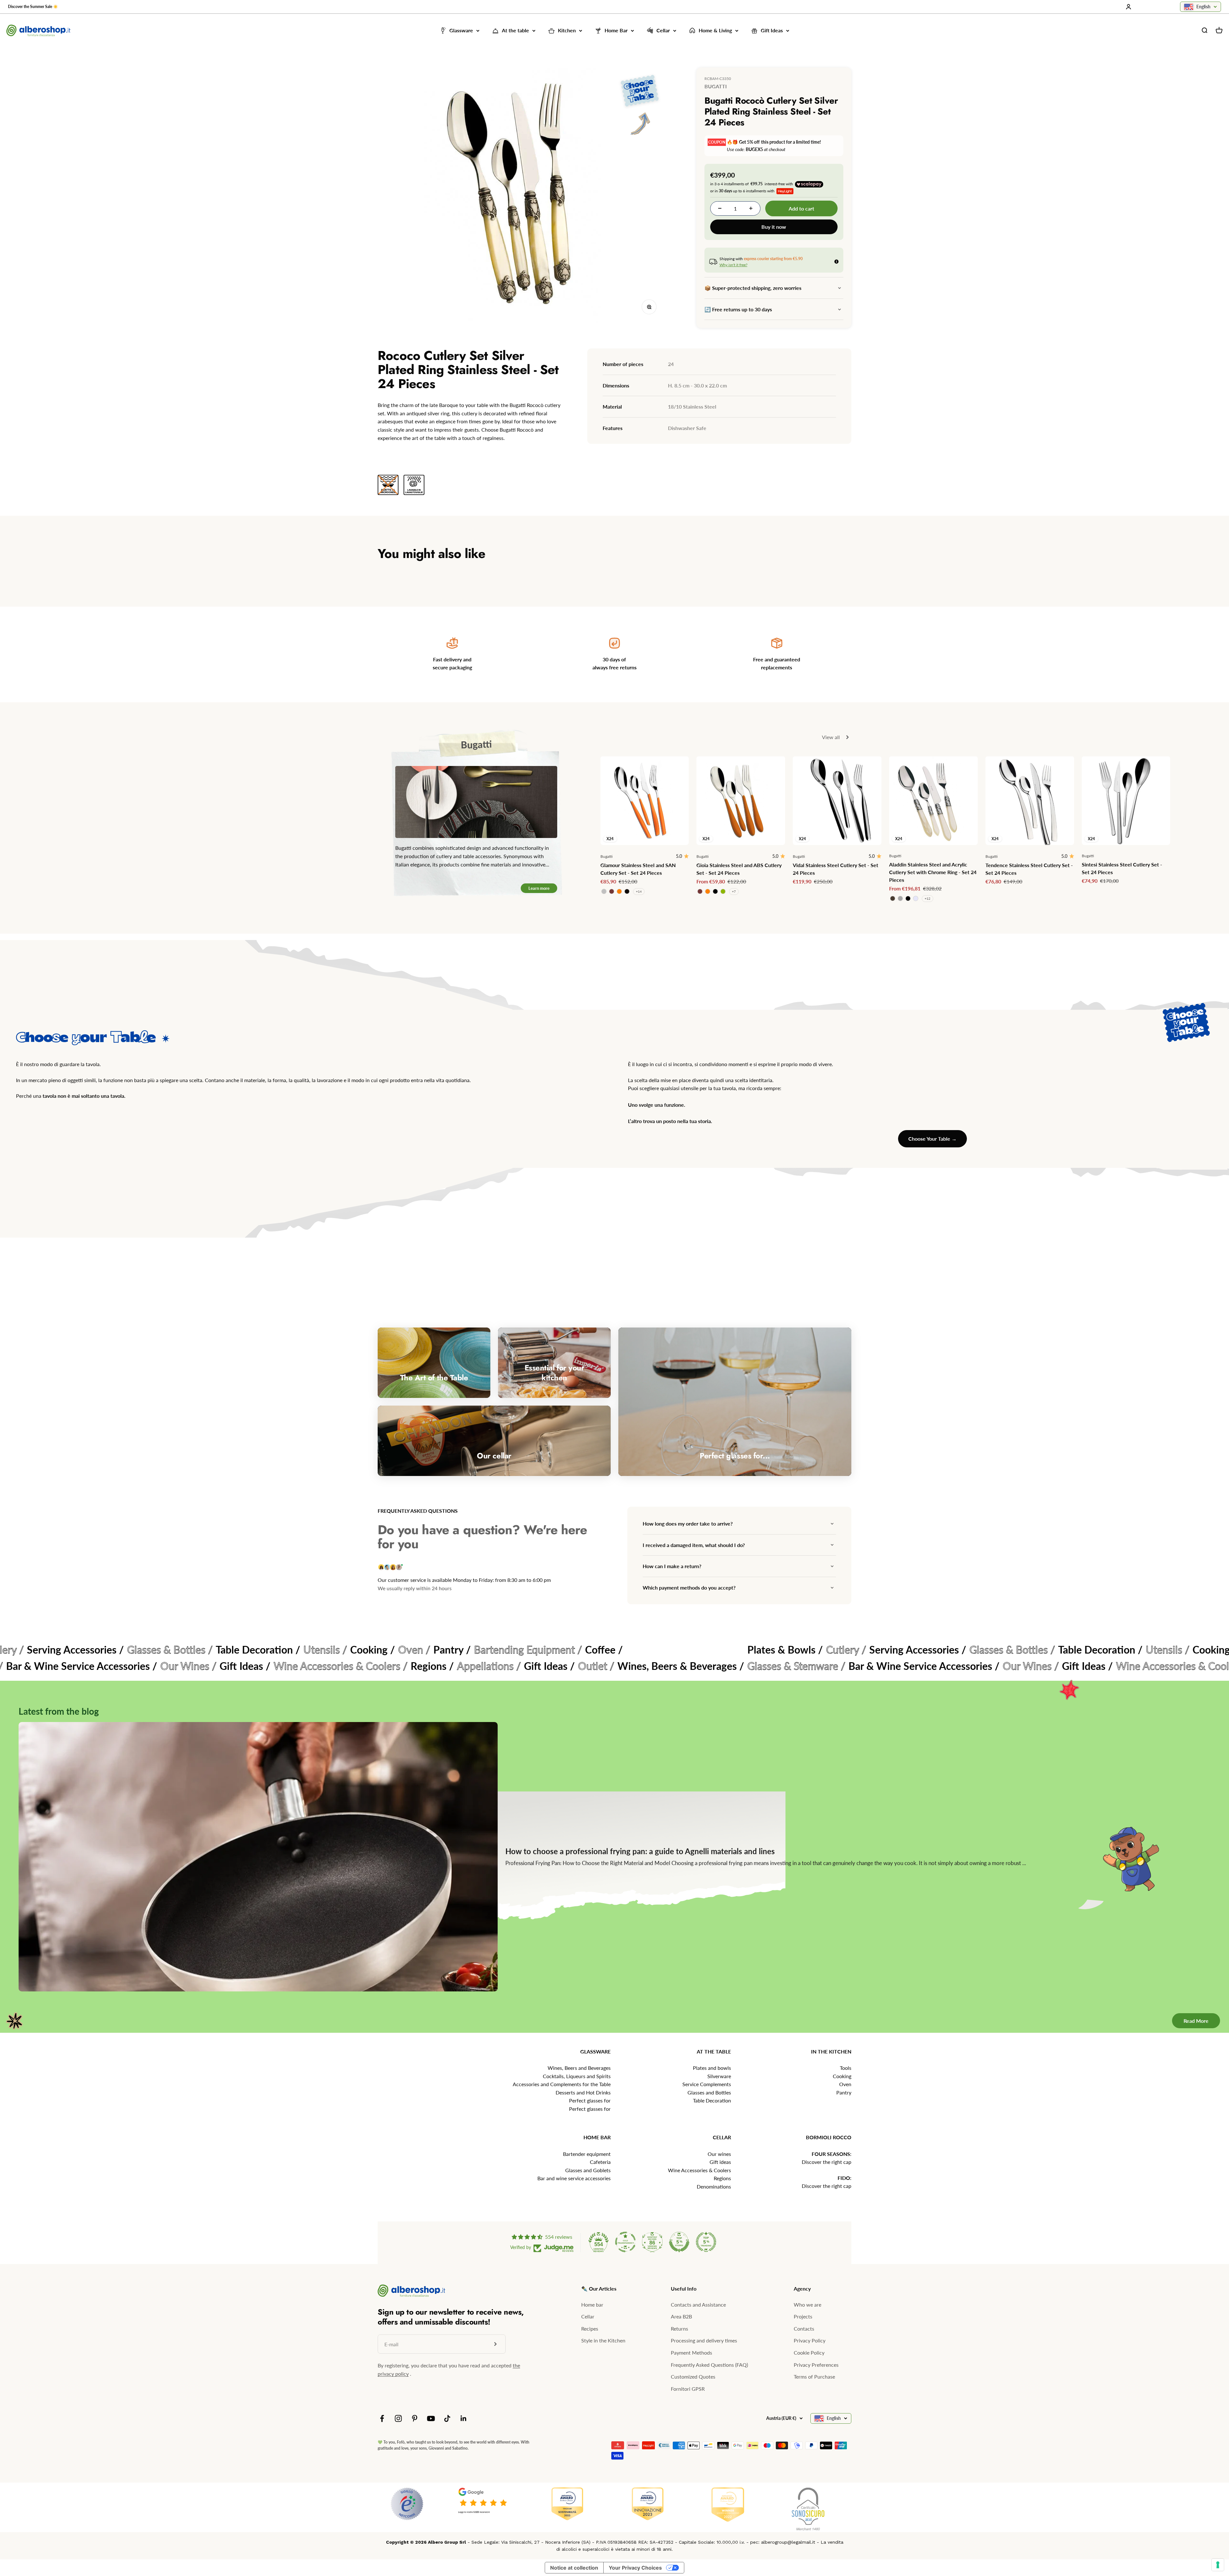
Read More (1196, 2021)
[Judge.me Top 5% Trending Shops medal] (706, 2242)
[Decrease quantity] (720, 208)
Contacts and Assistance (698, 2305)
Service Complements (707, 2084)
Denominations (714, 2186)
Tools (846, 2068)
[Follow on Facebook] (382, 2418)
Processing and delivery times (704, 2340)
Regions (722, 2178)
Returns (679, 2329)
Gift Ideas (772, 31)
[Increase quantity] (751, 208)
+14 (639, 891)
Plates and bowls (712, 2068)
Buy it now (774, 227)
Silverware (719, 2076)
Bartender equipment (587, 2154)
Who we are (807, 2305)
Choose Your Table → (932, 1139)
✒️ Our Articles (599, 2289)
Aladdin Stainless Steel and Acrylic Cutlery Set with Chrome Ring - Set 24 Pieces (933, 872)
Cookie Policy (809, 2353)
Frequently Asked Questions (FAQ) (709, 2365)
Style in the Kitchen (603, 2340)
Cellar (663, 31)
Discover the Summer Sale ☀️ (33, 7)
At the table (515, 31)
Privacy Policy (810, 2340)
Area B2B (681, 2316)
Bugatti (716, 86)
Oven (845, 2084)
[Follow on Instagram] (398, 2418)
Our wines (719, 2154)
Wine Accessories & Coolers (699, 2170)
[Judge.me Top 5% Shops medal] (679, 2242)
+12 (928, 898)
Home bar (592, 2305)
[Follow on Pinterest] (415, 2418)
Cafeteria (600, 2162)
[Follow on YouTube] (431, 2418)
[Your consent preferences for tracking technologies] (1218, 2565)
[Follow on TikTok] (447, 2418)
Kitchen (567, 31)
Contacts (804, 2329)
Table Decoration (712, 2100)
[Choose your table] (640, 106)
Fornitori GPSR (688, 2389)
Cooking (842, 2076)
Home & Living (715, 31)
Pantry (844, 2092)
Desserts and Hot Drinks (583, 2092)
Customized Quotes (693, 2377)
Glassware (461, 31)
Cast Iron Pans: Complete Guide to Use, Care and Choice (603, 1851)
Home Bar (616, 31)
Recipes (590, 2329)
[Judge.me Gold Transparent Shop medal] (625, 2242)
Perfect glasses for (590, 2100)
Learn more (539, 888)
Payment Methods (691, 2353)
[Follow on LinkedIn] (464, 2418)
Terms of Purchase (814, 2377)
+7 (734, 891)
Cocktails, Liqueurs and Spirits (577, 2076)
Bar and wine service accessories (574, 2178)
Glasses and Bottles (709, 2092)
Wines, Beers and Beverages (579, 2068)
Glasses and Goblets (588, 2170)
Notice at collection (574, 2568)
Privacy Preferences (816, 2365)
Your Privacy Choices (635, 2568)
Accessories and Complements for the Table (562, 2084)
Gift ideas (720, 2162)
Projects (803, 2316)
